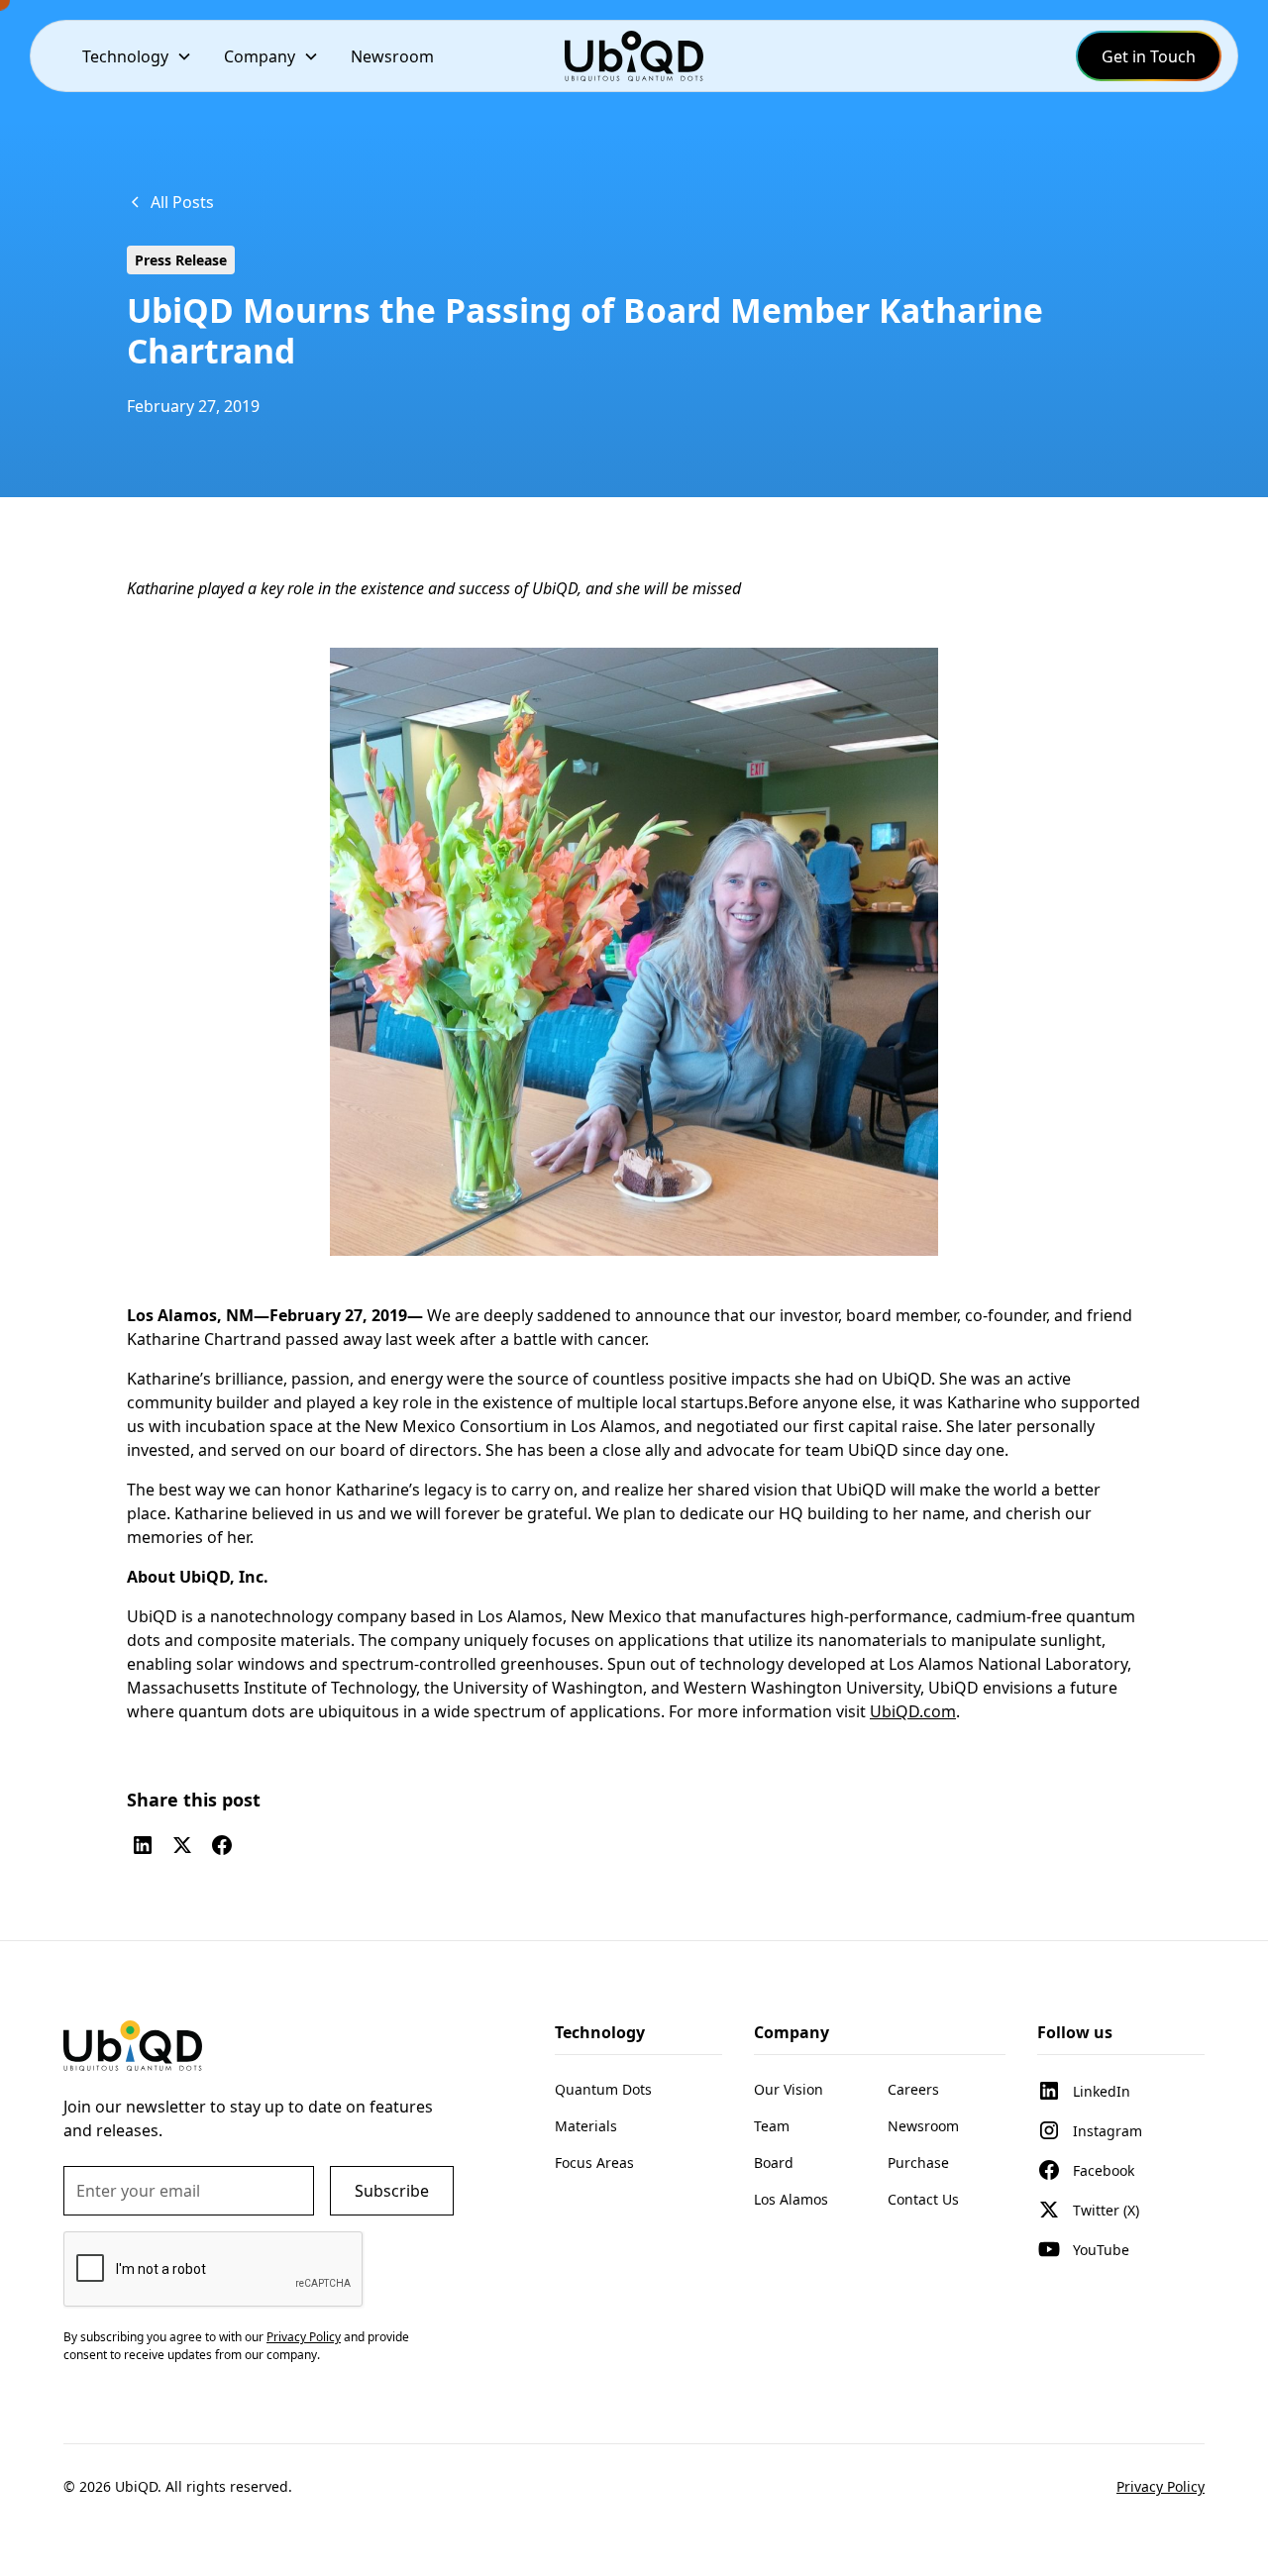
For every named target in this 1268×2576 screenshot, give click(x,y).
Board (774, 2163)
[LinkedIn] (143, 1845)
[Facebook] (222, 1845)
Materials (586, 2126)
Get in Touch (1149, 56)
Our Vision (789, 2089)
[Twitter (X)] (182, 1845)
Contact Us (923, 2199)
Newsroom (392, 56)
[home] (634, 56)
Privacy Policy (1161, 2486)
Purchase (918, 2163)
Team (772, 2126)
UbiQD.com (913, 1711)
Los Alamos (791, 2199)
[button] (137, 56)
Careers (913, 2089)
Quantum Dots (603, 2089)
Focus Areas (594, 2163)
